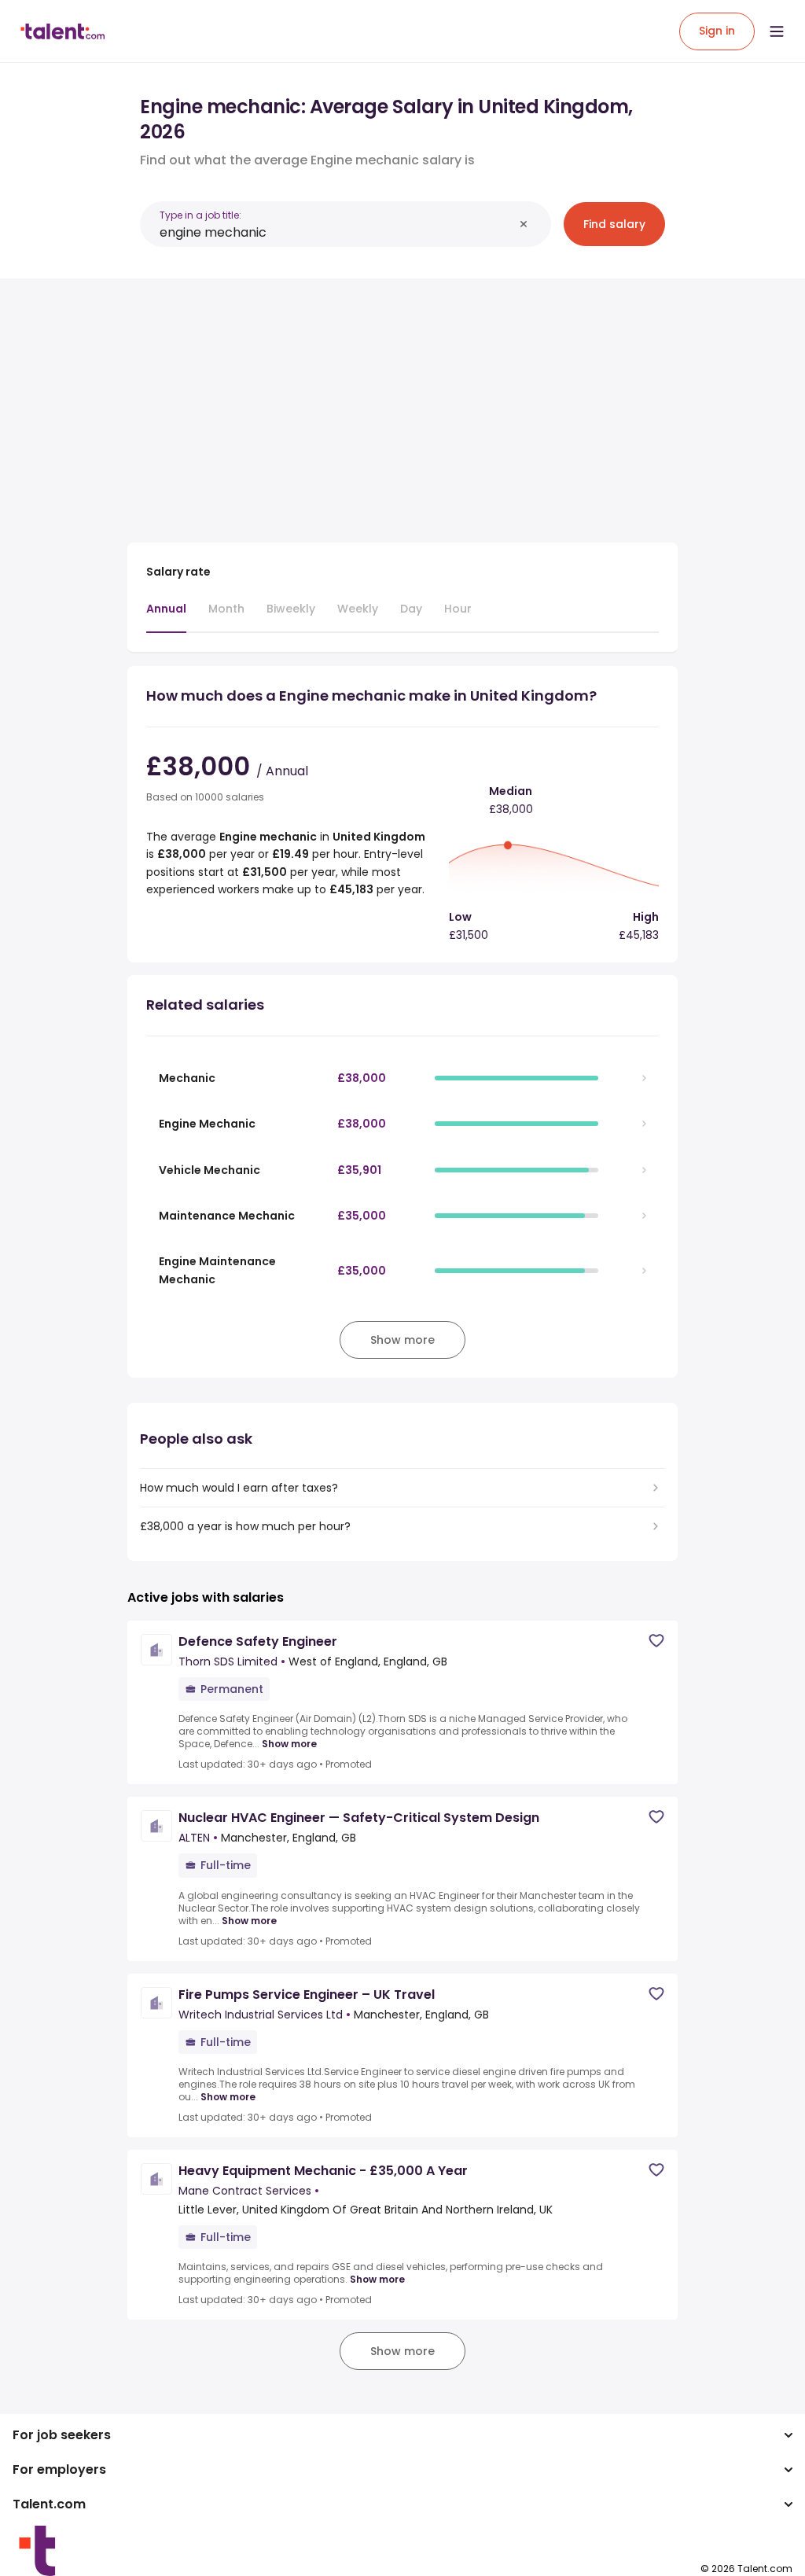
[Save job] (656, 1641)
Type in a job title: (200, 215)
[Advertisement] (402, 401)
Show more (289, 1744)
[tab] (166, 616)
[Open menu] (777, 31)
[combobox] (336, 232)
